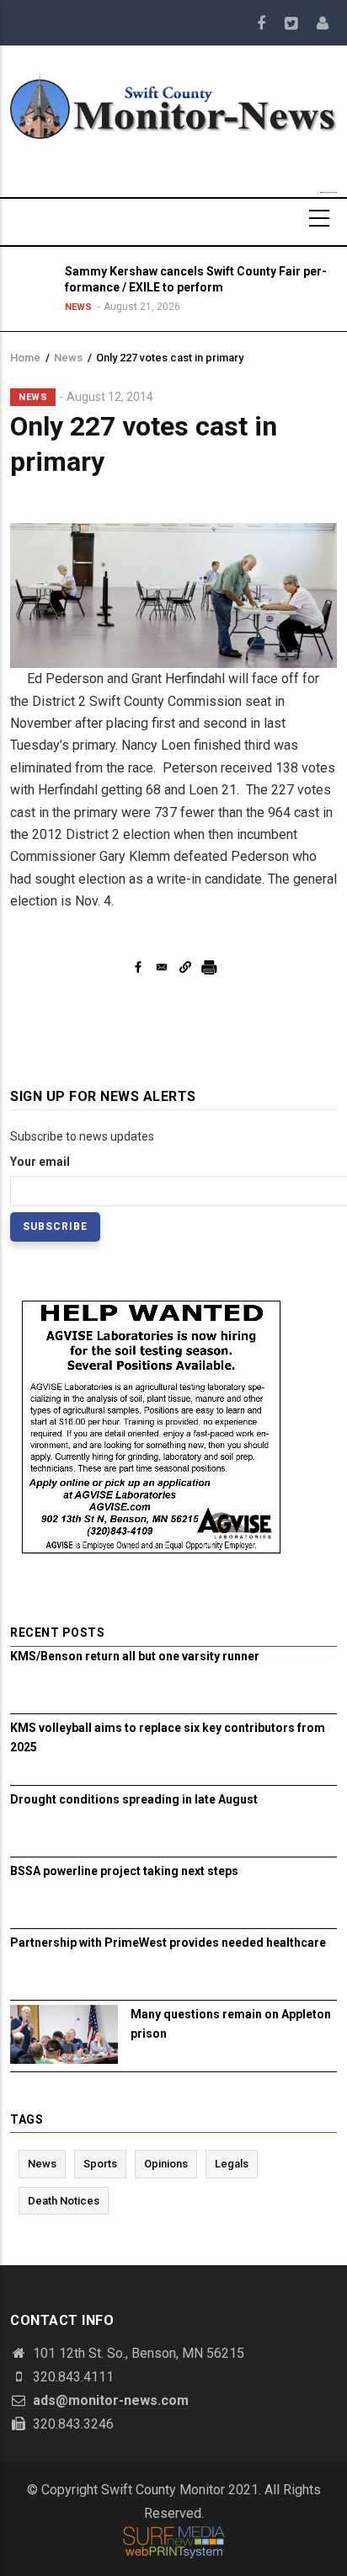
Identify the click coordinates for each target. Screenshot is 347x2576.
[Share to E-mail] (162, 967)
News (78, 307)
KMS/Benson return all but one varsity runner (135, 1656)
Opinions (166, 2164)
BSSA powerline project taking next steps (124, 1871)
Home (25, 358)
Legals (232, 2164)
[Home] (173, 104)
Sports (100, 2164)
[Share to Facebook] (138, 967)
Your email (40, 1162)
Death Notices (64, 2201)
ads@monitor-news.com (109, 2400)
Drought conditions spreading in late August (134, 1799)
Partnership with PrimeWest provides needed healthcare (168, 1943)
